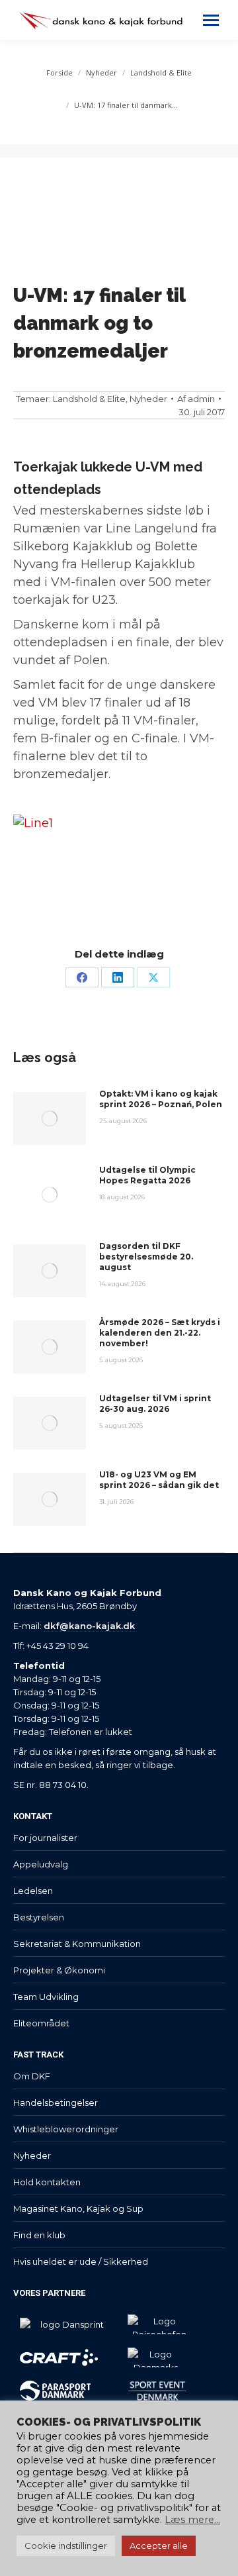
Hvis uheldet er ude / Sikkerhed (81, 2261)
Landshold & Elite (89, 399)
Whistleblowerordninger (66, 2129)
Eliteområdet (41, 2023)
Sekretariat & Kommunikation (77, 1944)
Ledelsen (33, 1891)
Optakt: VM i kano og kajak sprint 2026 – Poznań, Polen (161, 1099)
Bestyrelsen (39, 1917)
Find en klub (39, 2235)
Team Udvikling (46, 1997)
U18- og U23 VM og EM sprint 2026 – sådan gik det (159, 1480)
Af (196, 399)
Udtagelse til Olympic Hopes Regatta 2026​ (147, 1175)
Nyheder (148, 399)
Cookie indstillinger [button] (66, 2546)
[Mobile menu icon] (211, 20)
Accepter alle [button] (159, 2546)
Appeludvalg (41, 1864)
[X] (153, 977)
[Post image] (50, 1118)
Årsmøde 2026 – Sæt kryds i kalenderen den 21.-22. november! (160, 1333)
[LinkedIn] (118, 977)
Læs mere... (192, 2520)
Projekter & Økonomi (59, 1970)
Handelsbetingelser (56, 2103)
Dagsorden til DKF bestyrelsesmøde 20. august (146, 1257)
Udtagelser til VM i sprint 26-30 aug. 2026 (155, 1404)
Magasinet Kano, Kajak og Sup (78, 2208)
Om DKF (32, 2076)
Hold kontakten (47, 2182)
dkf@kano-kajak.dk (89, 1626)
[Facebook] (82, 977)
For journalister (45, 1838)
